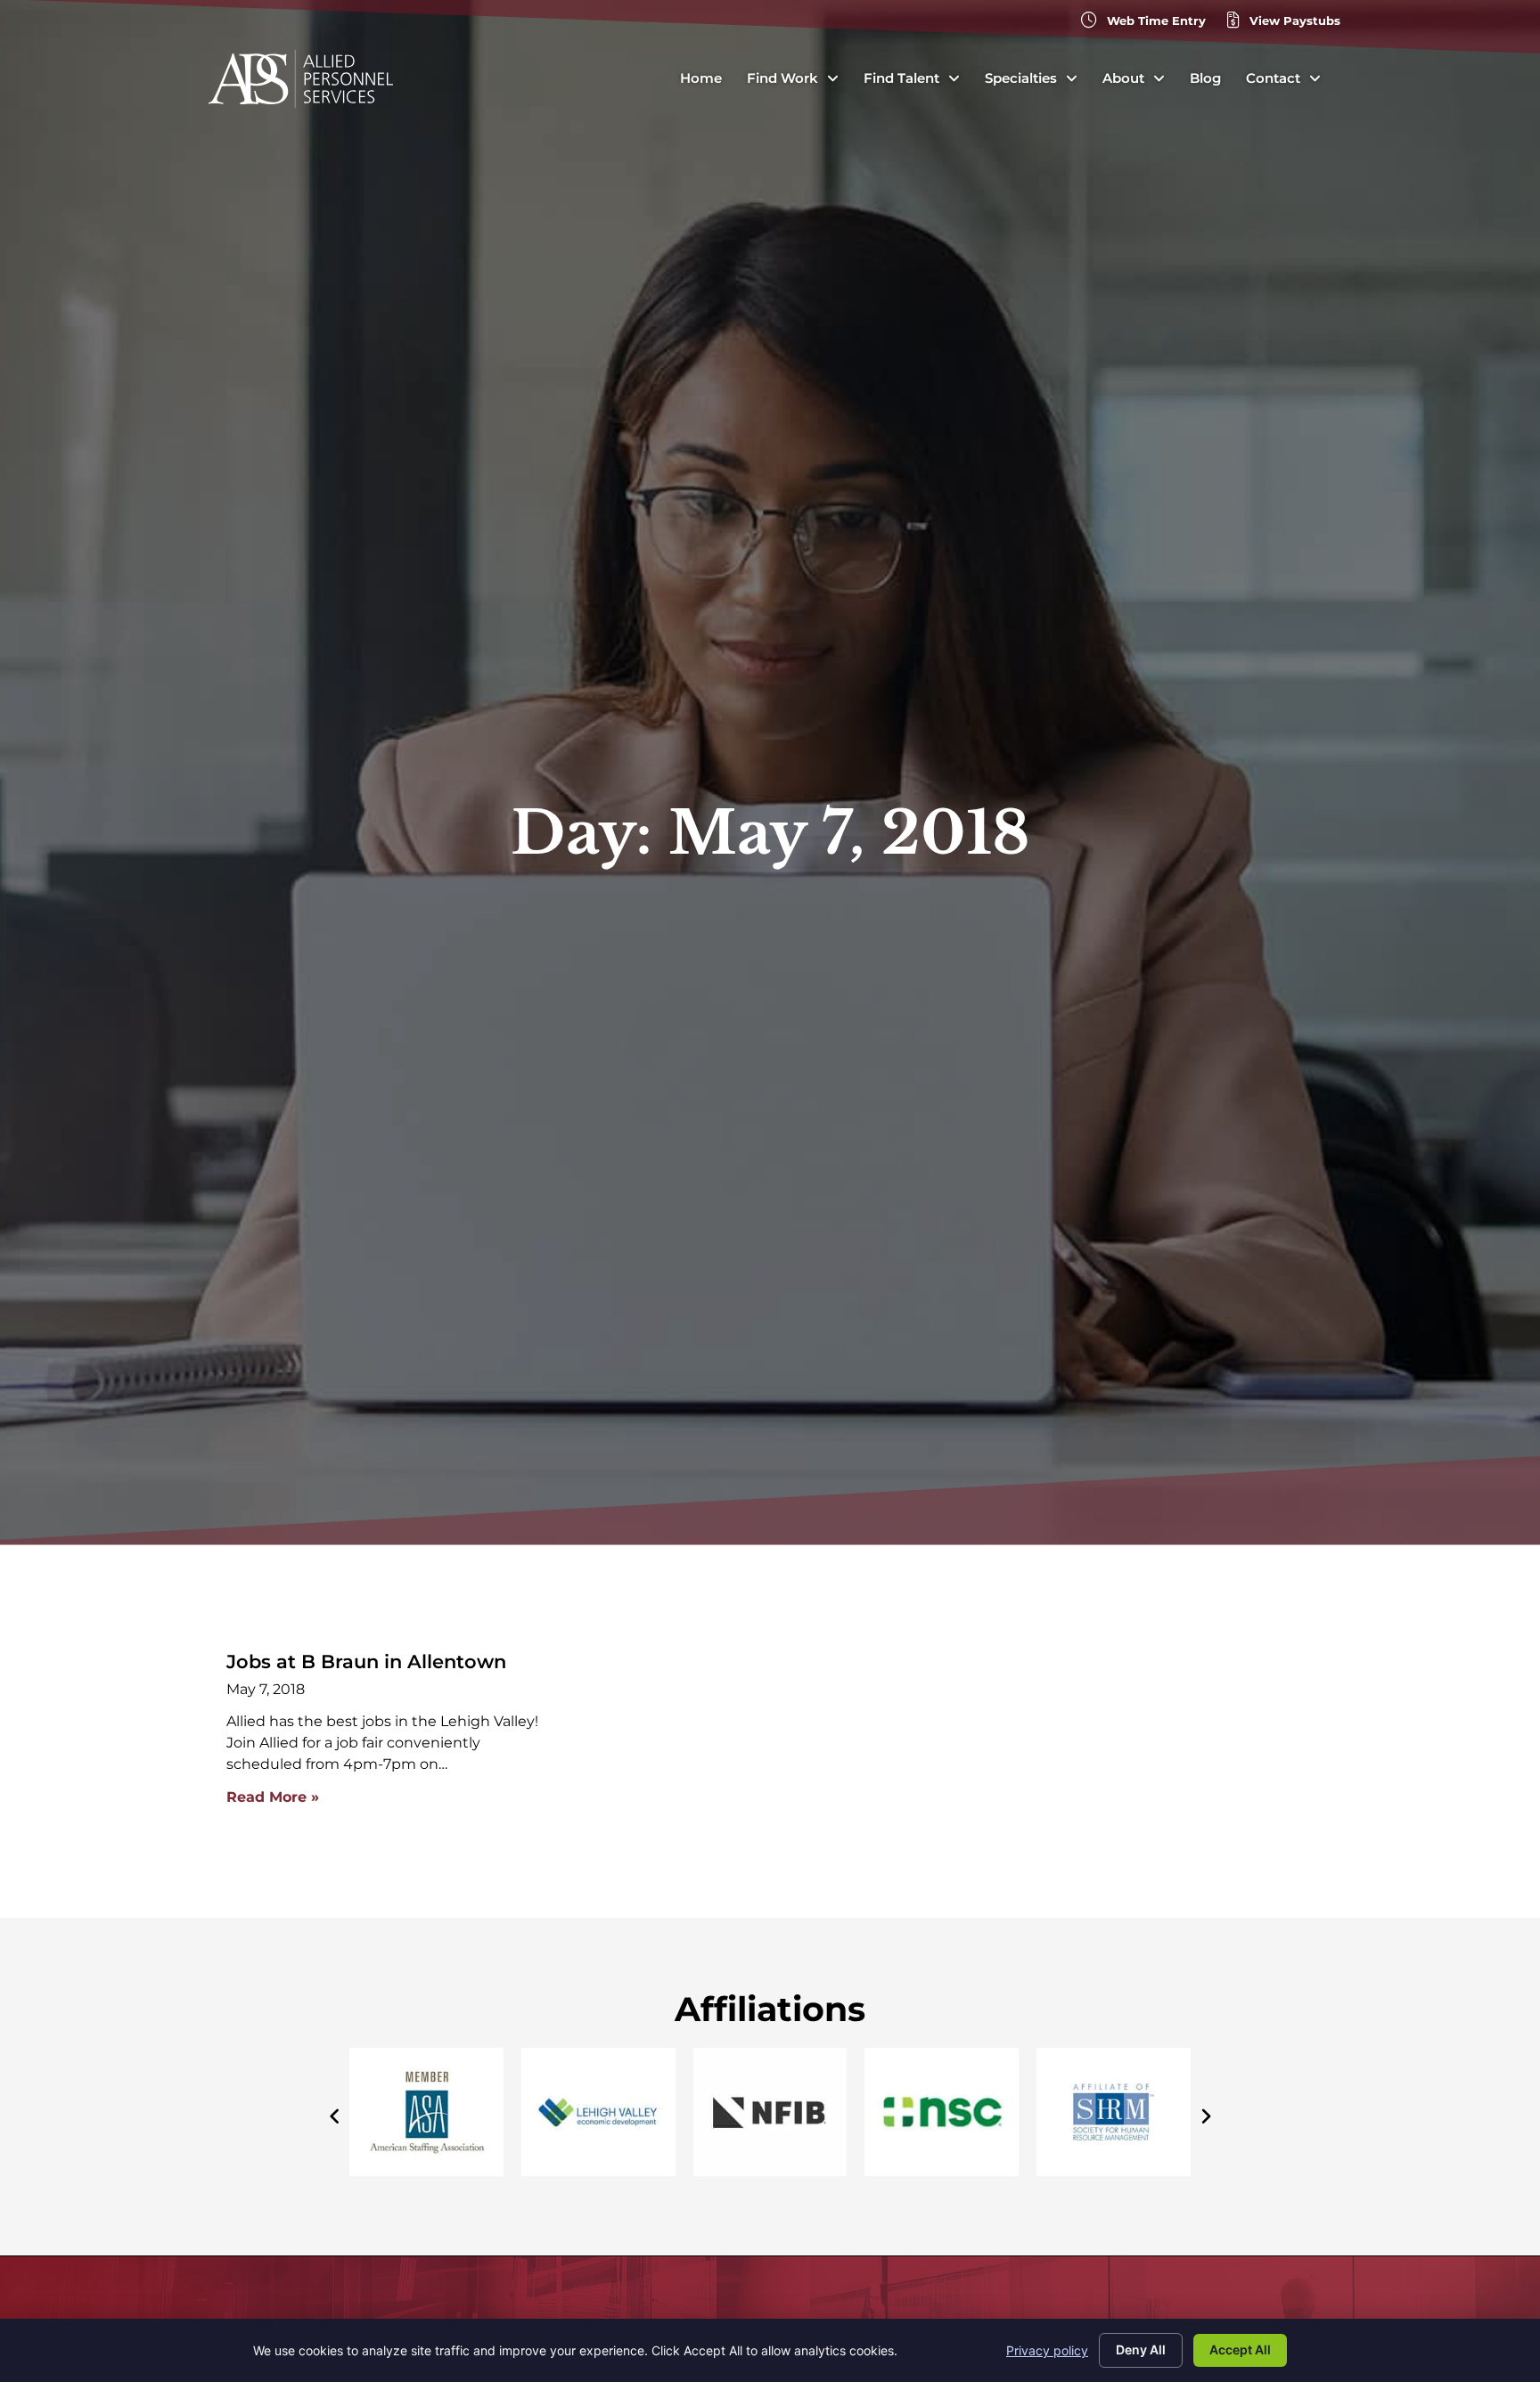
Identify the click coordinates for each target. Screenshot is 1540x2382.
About (1123, 78)
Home (701, 78)
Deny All (1141, 2349)
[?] (942, 2171)
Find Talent (901, 78)
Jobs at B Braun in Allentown (366, 1662)
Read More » (273, 1797)
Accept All (1240, 2349)
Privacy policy (1047, 2350)
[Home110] (598, 2171)
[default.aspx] (1114, 2171)
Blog (1205, 78)
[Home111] (770, 2171)
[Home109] (426, 2171)
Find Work (782, 78)
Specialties (1021, 78)
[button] (1205, 2116)
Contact (1273, 78)
